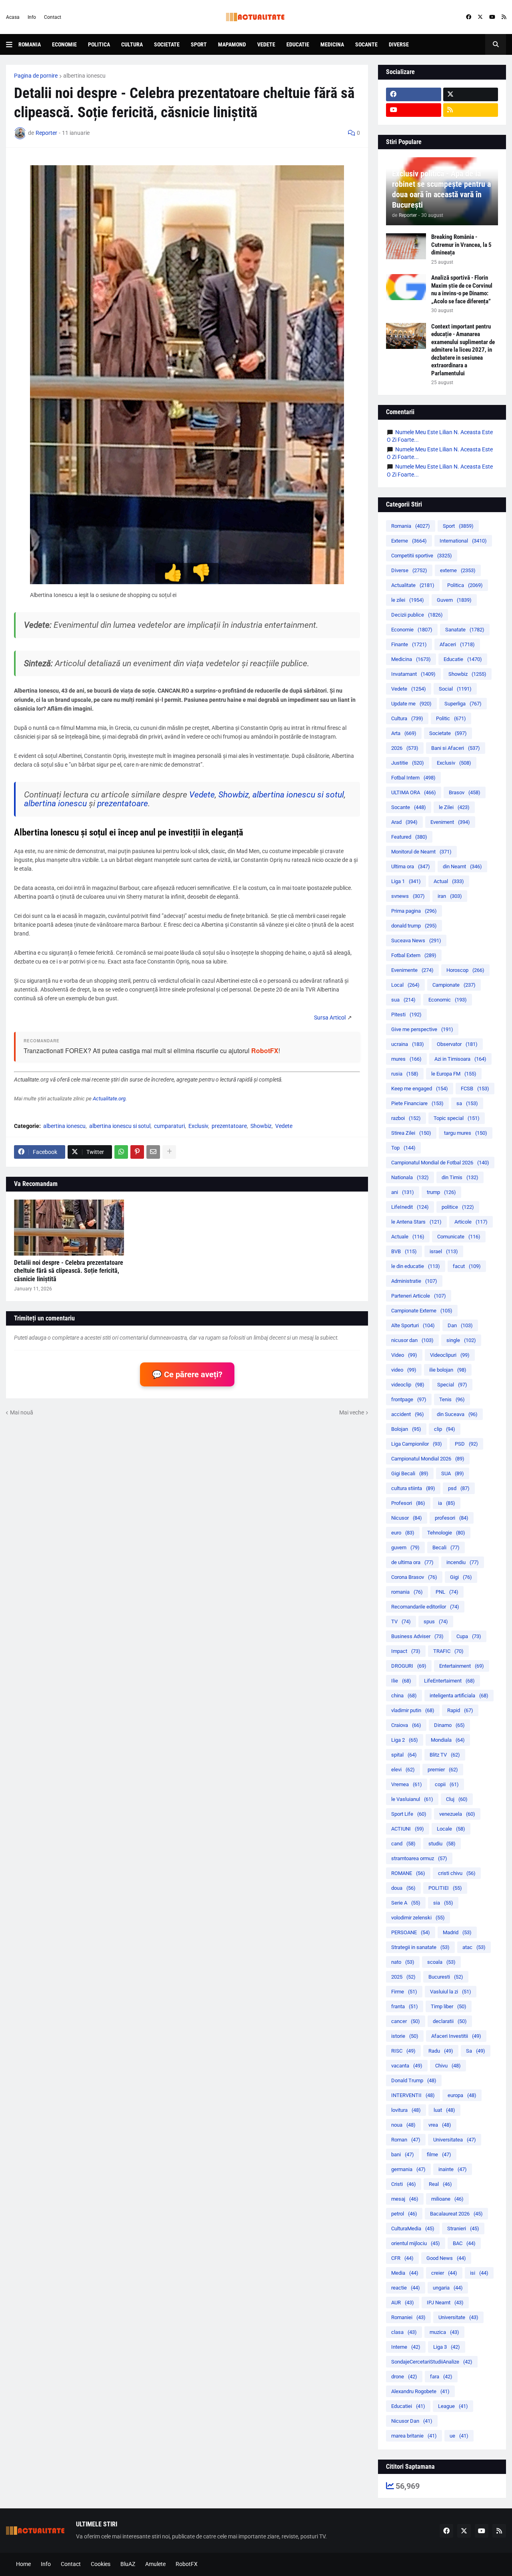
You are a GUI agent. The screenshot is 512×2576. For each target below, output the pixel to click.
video (404, 1370)
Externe (409, 541)
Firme (404, 1992)
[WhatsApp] (121, 1152)
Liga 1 (406, 881)
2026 (405, 748)
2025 (403, 1977)
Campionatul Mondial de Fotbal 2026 (440, 1163)
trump (441, 1192)
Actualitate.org (109, 1099)
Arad (404, 822)
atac (474, 1947)
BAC (464, 2243)
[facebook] (469, 17)
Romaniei (408, 2317)
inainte (453, 2169)
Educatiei (408, 2406)
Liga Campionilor (417, 1444)
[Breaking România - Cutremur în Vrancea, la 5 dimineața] (406, 246)
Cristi (404, 2184)
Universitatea (455, 2140)
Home (23, 2564)
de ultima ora (412, 1562)
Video (404, 1355)
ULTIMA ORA (414, 792)
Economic (448, 1000)
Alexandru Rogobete (420, 2391)
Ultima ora (411, 866)
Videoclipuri (450, 1355)
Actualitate (413, 585)
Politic (451, 718)
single (461, 1340)
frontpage (409, 1399)
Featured (409, 837)
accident (408, 1414)
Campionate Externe (422, 1311)
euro (403, 1533)
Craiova (406, 1725)
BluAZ (128, 2564)
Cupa (469, 1636)
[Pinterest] (137, 1152)
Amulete (155, 2564)
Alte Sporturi (413, 1325)
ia (447, 1503)
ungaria (448, 2288)
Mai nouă (22, 1412)
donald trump (414, 926)
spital (404, 1755)
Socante (366, 44)
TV (401, 1622)
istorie (405, 2036)
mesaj (405, 2199)
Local (405, 985)
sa (467, 1103)
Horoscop (465, 970)
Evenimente (412, 970)
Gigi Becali (410, 1473)
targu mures (466, 1133)
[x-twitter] (480, 17)
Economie (64, 44)
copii (447, 1784)
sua (403, 1000)
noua (403, 2125)
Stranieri (463, 2228)
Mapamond (232, 44)
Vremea (407, 1784)
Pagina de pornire (36, 76)
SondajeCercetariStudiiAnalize (432, 2362)
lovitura (406, 2110)
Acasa (13, 17)
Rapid (460, 1710)
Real (440, 2184)
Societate (167, 44)
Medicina (332, 44)
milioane (447, 2199)
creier (444, 2273)
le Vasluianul (412, 1799)
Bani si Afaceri (456, 748)
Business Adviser (417, 1636)
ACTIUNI (408, 1829)
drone (404, 2377)
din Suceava (457, 1414)
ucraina (408, 1044)
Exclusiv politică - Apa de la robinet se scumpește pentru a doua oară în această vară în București (441, 189)
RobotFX (265, 1051)
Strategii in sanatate (420, 1947)
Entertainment (462, 1666)
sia (443, 1903)
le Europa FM (454, 1074)
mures (406, 1059)
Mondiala (448, 1740)
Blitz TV (445, 1755)
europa (462, 2095)
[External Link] (330, 1018)
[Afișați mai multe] (169, 1152)
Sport (199, 44)
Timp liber (449, 2006)
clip (445, 1429)
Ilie (401, 1681)
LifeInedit (410, 1207)
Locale (451, 1829)
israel (444, 1251)
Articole (471, 1222)
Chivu (448, 2066)
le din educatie (416, 1266)
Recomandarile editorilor (425, 1607)
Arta (404, 733)
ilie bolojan (448, 1370)
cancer (406, 2021)
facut (467, 1266)
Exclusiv (198, 1126)
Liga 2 (405, 1740)
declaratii (450, 2021)
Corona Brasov (414, 1577)
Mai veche (352, 1412)
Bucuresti (446, 1977)
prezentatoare (123, 803)
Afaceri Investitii (456, 2036)
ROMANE (408, 1873)
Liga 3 (447, 2347)
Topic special (457, 1118)
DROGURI (409, 1666)
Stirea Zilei (411, 1133)
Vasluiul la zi (451, 1992)
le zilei (408, 600)
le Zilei (454, 807)
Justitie (408, 763)
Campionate (454, 985)
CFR (402, 2258)
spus (436, 1622)
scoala (441, 1962)
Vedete (266, 44)
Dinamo (449, 1725)
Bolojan (406, 1429)
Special (452, 1385)
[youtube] (492, 17)
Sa (476, 2051)
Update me (411, 704)
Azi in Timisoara (460, 1059)
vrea (440, 2125)
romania (407, 1592)
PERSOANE (411, 1932)
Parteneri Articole (419, 1296)
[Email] (153, 1152)
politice (458, 1207)
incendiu (463, 1562)
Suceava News (416, 940)
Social (455, 689)
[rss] (504, 17)
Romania (30, 44)
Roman (406, 2140)
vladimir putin (413, 1710)
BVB (404, 1251)
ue (459, 2436)
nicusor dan (412, 1340)
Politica (99, 44)
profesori (452, 1518)
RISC (403, 2051)
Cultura (132, 44)
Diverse (399, 44)
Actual (449, 881)
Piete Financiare (417, 1103)
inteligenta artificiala (459, 1696)
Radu (441, 2051)
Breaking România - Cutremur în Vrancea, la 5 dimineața (461, 245)
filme (439, 2154)
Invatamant (413, 674)
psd (459, 1488)
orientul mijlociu (416, 2243)
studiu (442, 1844)
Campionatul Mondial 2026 (428, 1459)
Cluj (457, 1799)
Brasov (465, 792)
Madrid (457, 1932)
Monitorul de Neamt (421, 852)
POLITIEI (445, 1888)
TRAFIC (448, 1651)
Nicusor (407, 1518)
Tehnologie (446, 1533)
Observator (457, 1044)
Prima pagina (414, 911)
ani (403, 1192)
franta (405, 2006)
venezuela (457, 1814)
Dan (460, 1325)
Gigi (461, 1577)
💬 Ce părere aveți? (187, 1374)
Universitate (458, 2317)
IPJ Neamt (445, 2303)
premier (443, 1770)
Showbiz (234, 795)
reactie (406, 2288)
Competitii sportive (422, 556)
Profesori (408, 1503)
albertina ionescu (84, 76)
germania (408, 2169)
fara (441, 2377)
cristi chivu (457, 1873)
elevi (403, 1770)
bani (403, 2154)
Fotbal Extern (414, 955)
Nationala (410, 1177)
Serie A (406, 1903)
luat (444, 2110)
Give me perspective (422, 1029)
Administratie (414, 1281)
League (453, 2406)
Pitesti (406, 1015)
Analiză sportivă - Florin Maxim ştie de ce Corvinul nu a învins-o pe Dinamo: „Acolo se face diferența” (462, 289)
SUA (453, 1473)
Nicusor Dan (412, 2421)
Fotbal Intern (413, 778)
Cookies (101, 2564)
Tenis (452, 1399)
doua (403, 1888)
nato (403, 1962)
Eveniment (450, 822)
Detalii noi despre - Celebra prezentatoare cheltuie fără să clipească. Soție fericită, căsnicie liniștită (69, 1271)
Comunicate (459, 1237)
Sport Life (409, 1814)
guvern (405, 1547)
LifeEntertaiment (449, 1681)
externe (458, 570)
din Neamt (462, 866)
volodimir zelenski (418, 1918)
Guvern (454, 600)
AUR (403, 2303)
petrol (404, 2214)
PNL (447, 1592)
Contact (53, 17)
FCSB (475, 1089)
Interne (406, 2347)
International (463, 541)
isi (479, 2273)
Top (403, 1148)
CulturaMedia (413, 2228)
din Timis (460, 1177)
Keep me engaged (420, 1089)
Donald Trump (414, 2080)
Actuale (408, 1237)
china (404, 1696)
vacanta (407, 2066)
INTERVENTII (413, 2095)
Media (405, 2273)
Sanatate (465, 630)
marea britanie (414, 2436)
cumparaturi (169, 1126)
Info (32, 17)
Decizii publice (417, 615)
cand (403, 1844)
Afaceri (457, 644)
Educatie (298, 44)
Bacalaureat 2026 (456, 2214)
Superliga (463, 704)
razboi (406, 1118)
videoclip (408, 1385)
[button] (12, 44)
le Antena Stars (416, 1222)
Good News (446, 2258)
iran (450, 896)
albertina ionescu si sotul (298, 795)
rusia (405, 1074)
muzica (444, 2332)
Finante (409, 644)
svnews (408, 896)
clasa (404, 2332)
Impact (406, 1651)
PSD (466, 1444)
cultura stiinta (413, 1488)
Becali (446, 1547)
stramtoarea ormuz (419, 1858)
